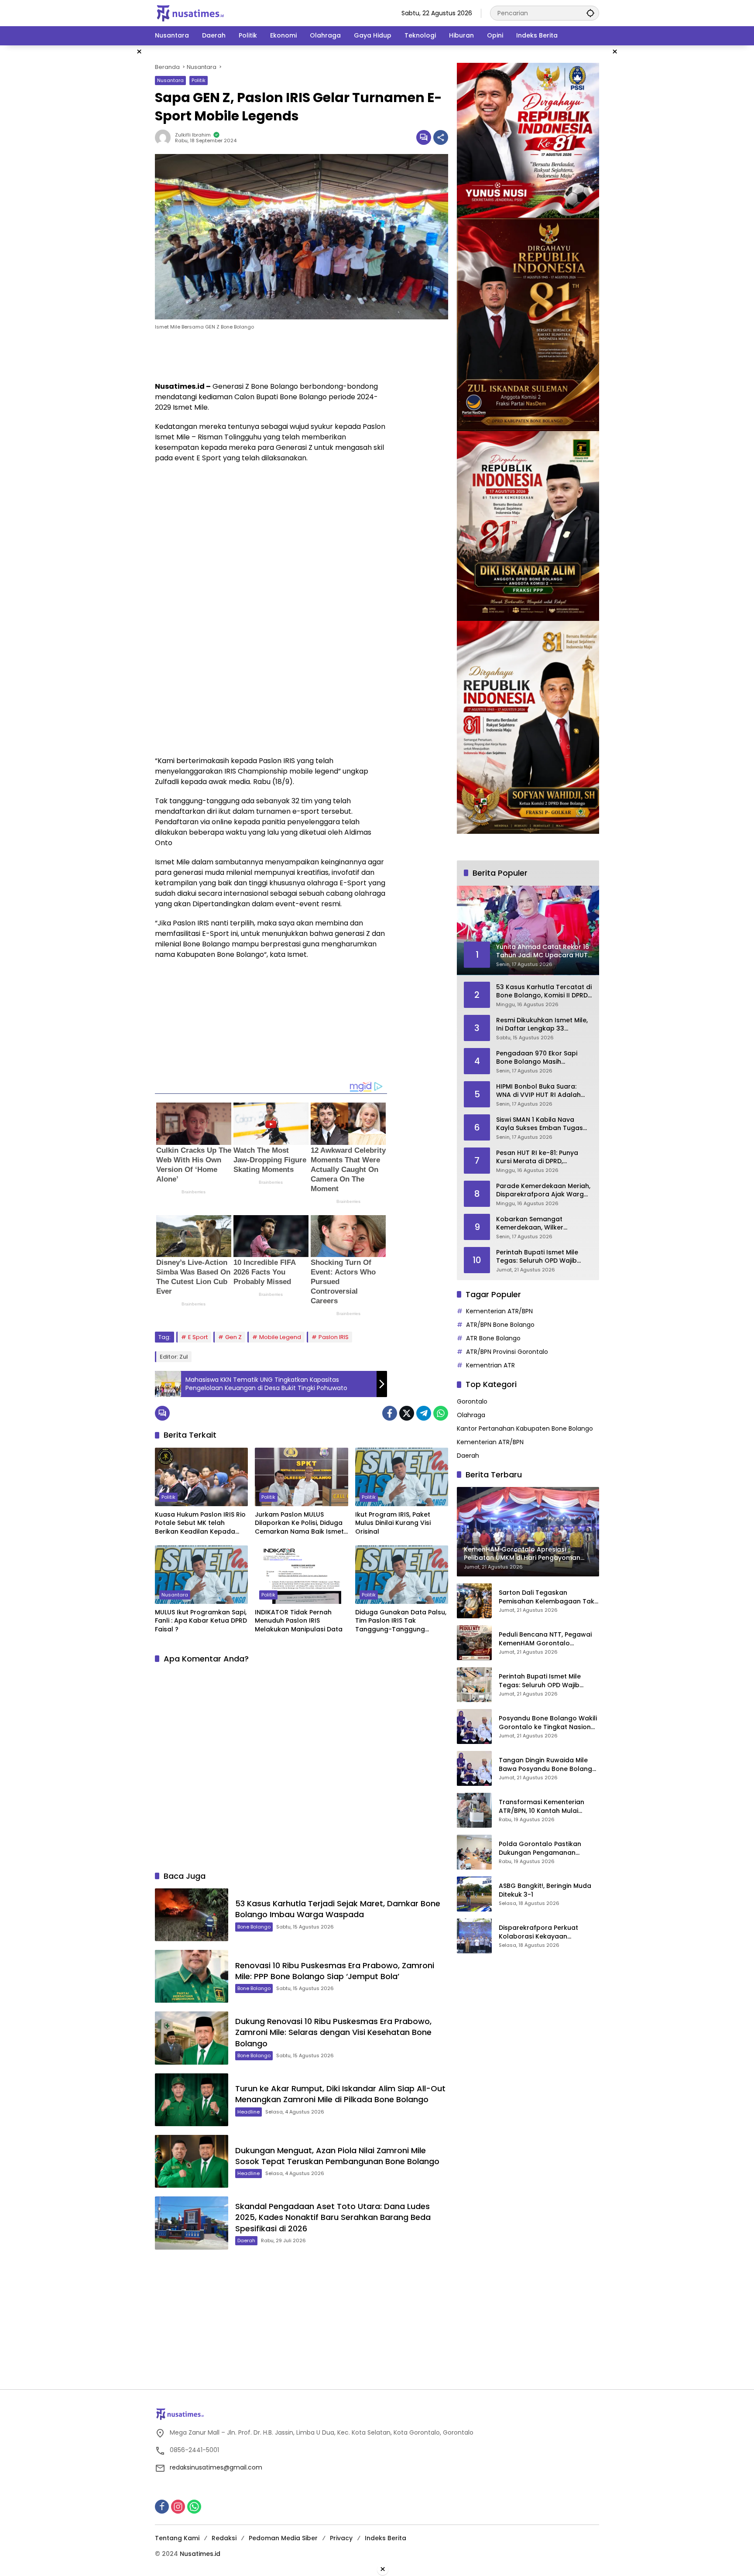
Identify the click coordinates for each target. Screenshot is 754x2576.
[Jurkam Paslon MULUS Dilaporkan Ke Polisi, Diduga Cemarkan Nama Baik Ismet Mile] (301, 1477)
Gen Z (233, 1337)
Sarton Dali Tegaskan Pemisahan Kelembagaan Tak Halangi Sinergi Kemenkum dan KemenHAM (548, 1597)
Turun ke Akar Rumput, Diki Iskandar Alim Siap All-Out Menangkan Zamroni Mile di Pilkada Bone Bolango (340, 2094)
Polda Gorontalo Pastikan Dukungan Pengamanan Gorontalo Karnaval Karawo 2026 (544, 1848)
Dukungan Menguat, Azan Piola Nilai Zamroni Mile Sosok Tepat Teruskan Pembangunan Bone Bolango (337, 2156)
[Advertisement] (111, 176)
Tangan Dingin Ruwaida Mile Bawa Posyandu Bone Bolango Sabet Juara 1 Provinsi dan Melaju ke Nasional (548, 1765)
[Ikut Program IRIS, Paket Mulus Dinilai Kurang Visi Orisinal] (402, 1477)
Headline (248, 2112)
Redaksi (224, 2538)
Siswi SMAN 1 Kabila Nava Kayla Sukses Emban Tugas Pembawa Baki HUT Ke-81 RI (540, 1124)
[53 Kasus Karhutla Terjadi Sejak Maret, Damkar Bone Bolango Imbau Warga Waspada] (192, 1915)
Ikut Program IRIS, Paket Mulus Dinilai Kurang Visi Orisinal (393, 1523)
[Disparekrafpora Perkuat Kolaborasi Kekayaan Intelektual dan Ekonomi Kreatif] (474, 1936)
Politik (199, 80)
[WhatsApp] (441, 1413)
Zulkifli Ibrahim (193, 135)
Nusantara (170, 80)
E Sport (198, 1337)
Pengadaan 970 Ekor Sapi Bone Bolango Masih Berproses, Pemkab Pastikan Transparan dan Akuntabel (541, 1058)
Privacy (341, 2538)
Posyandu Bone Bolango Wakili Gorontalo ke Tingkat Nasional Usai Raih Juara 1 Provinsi (548, 1723)
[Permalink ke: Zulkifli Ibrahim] (165, 137)
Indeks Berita (386, 2538)
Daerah (246, 2240)
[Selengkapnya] (377, 2414)
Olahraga (471, 1415)
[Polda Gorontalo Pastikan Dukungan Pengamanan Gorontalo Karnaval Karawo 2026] (474, 1852)
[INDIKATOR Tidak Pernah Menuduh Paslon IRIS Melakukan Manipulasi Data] (301, 1575)
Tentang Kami (177, 2538)
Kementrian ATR (490, 1366)
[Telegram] (424, 1413)
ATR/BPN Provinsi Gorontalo (507, 1352)
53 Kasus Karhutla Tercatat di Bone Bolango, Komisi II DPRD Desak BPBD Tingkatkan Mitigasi (544, 992)
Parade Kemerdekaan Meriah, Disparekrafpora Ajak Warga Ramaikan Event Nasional (543, 1190)
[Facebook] (390, 1413)
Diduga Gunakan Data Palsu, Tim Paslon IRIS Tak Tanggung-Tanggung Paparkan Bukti (401, 1621)
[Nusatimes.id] (190, 13)
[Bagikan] (441, 137)
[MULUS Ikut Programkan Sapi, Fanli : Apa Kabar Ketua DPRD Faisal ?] (201, 1575)
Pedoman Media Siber (283, 2538)
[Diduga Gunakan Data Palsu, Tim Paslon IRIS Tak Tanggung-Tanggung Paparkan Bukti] (402, 1575)
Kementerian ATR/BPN (499, 1312)
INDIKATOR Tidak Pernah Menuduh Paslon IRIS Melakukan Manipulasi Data (299, 1621)
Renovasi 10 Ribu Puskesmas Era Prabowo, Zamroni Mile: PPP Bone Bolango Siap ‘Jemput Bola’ (335, 1971)
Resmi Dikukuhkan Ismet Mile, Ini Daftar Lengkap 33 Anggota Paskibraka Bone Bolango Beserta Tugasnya (542, 1025)
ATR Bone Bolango (493, 1339)
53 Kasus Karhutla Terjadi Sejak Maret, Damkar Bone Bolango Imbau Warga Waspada (338, 1909)
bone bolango (254, 1927)
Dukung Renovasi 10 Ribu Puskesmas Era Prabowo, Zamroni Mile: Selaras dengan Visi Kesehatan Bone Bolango (333, 2032)
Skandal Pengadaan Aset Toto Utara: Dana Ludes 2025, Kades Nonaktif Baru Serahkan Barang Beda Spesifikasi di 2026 (333, 2217)
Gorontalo (472, 1401)
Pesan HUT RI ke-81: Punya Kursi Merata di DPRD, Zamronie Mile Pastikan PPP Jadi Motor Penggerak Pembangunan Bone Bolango (543, 1157)
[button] (590, 13)
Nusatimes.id (200, 2554)
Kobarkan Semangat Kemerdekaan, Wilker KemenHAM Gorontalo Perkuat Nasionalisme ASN (538, 1224)
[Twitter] (407, 1413)
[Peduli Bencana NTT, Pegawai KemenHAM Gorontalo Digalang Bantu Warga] (474, 1643)
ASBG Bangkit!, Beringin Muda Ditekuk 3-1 (545, 1890)
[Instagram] (178, 2507)
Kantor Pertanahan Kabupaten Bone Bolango (525, 1428)
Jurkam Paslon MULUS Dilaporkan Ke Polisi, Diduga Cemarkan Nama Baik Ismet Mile (299, 1523)
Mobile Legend (280, 1337)
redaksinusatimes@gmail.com (216, 2467)
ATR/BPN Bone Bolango (500, 1325)
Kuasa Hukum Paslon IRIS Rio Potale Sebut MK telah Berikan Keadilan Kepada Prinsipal (200, 1523)
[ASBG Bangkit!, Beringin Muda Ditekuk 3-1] (474, 1894)
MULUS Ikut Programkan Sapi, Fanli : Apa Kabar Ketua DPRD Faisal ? (201, 1621)
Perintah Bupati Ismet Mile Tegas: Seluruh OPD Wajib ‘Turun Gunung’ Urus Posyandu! (537, 1257)
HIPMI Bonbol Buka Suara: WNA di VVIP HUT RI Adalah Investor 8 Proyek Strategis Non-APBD (539, 1091)
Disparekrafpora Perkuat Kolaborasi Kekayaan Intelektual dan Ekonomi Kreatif (549, 1932)
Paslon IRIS (334, 1337)
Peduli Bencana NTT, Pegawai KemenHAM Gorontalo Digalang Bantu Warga (545, 1639)
